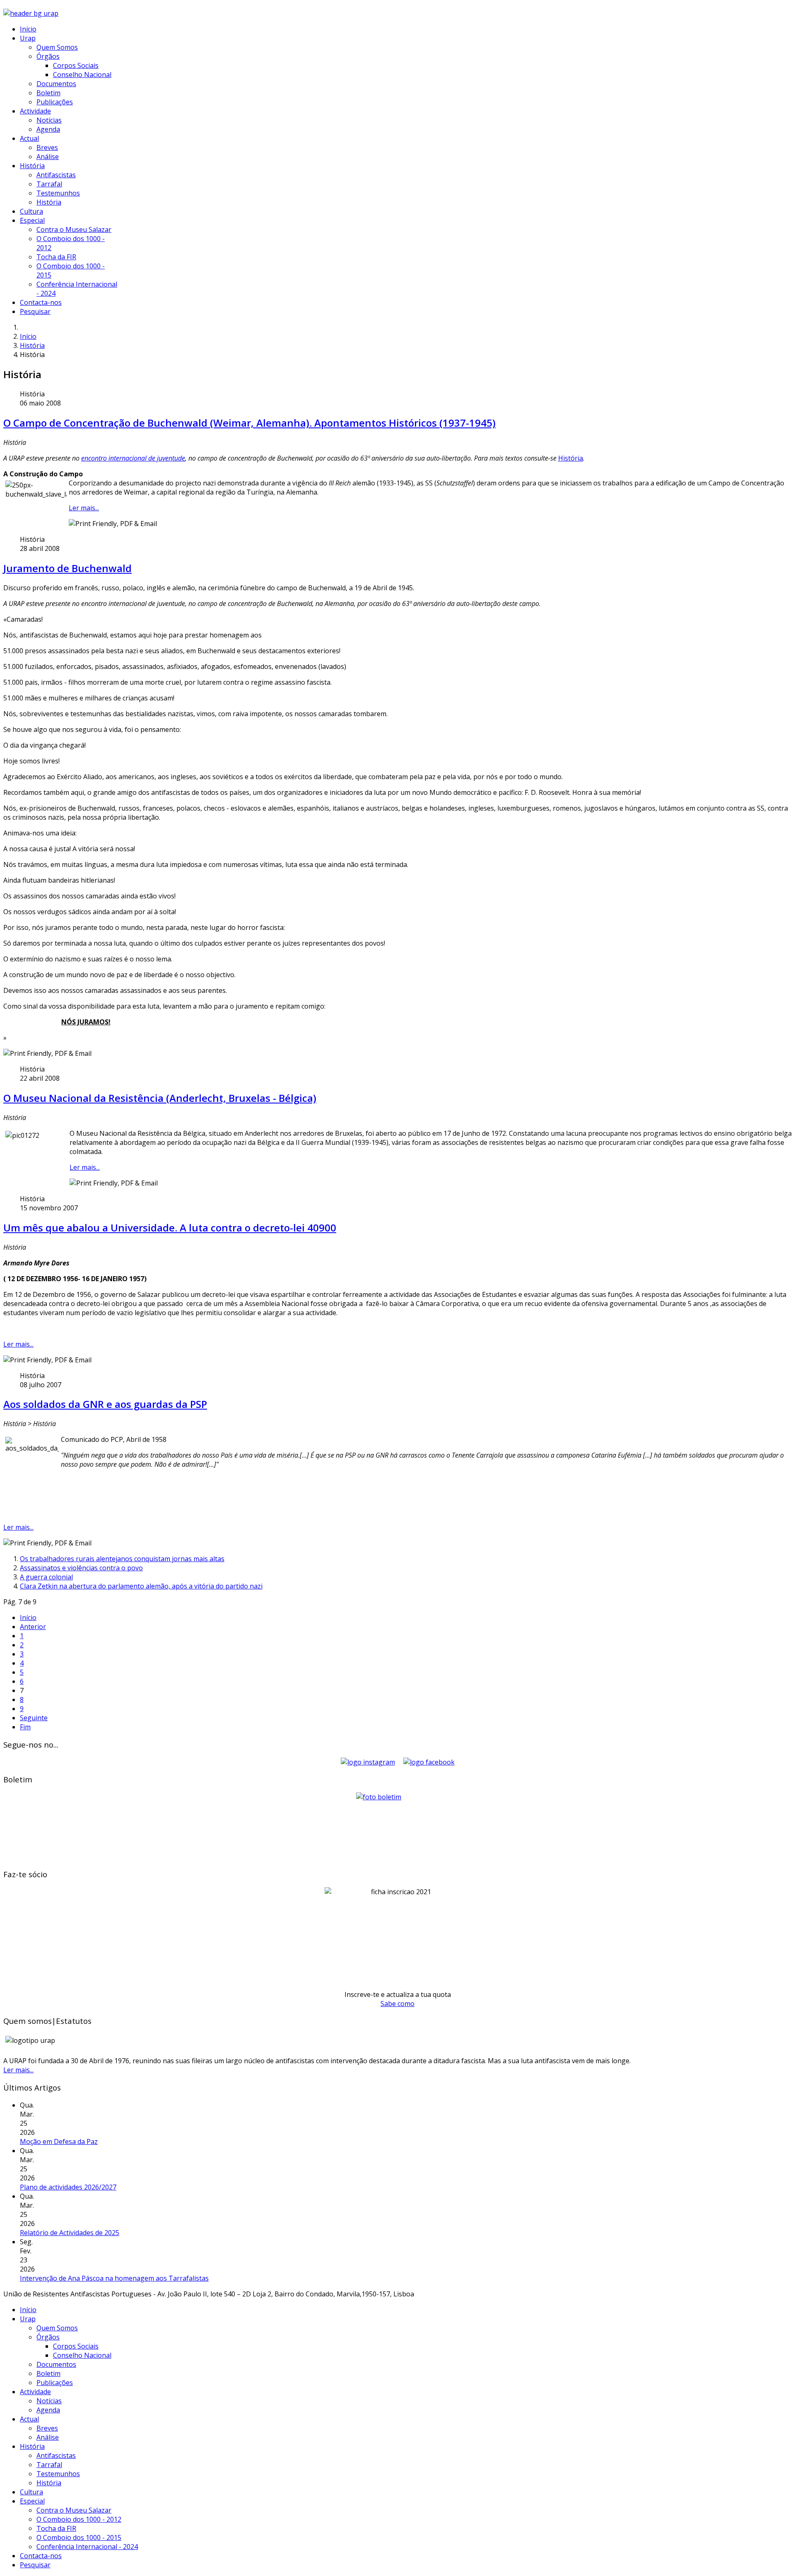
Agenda (48, 129)
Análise (48, 157)
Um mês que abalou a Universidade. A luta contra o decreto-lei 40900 (170, 1228)
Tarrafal (49, 184)
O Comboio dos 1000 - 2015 (79, 2537)
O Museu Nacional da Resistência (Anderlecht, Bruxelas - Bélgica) (160, 1098)
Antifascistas (56, 175)
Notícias (49, 120)
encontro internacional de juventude (133, 458)
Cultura (31, 211)
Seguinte (34, 1718)
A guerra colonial (46, 1577)
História (32, 166)
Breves (47, 147)
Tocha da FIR (56, 257)
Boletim (48, 93)
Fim (25, 1727)
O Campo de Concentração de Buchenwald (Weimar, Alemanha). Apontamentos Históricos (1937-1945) (249, 423)
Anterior (33, 1627)
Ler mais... (84, 508)
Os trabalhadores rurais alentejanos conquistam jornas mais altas (122, 1559)
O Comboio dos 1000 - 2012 (79, 2519)
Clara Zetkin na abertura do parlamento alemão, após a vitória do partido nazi (141, 1586)
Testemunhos (58, 193)
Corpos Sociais (76, 65)
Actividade (35, 111)
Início (28, 29)
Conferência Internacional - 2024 (87, 2547)
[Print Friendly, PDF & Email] (113, 524)
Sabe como (397, 2004)
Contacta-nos (41, 302)
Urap (28, 38)
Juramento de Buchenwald (67, 568)
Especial (32, 220)
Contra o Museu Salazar (74, 229)
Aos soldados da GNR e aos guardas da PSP (105, 1404)
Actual (29, 138)
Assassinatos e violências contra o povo (81, 1568)
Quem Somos (57, 47)
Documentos (56, 84)
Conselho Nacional (82, 75)
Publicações (55, 102)
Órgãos (48, 56)
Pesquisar (35, 311)
